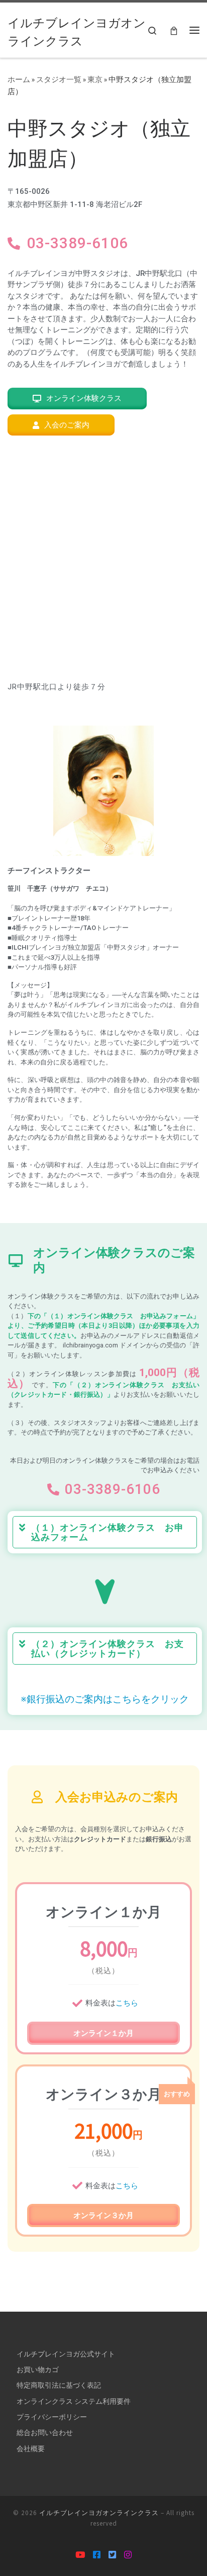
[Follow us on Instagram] (128, 2555)
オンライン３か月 (103, 2215)
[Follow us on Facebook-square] (97, 2555)
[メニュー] (194, 30)
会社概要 (31, 2449)
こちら (127, 2003)
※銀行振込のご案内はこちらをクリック (105, 1699)
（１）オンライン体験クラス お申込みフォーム (108, 1532)
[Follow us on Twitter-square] (112, 2555)
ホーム (19, 79)
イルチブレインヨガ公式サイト (66, 2354)
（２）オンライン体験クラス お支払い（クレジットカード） (108, 1649)
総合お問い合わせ (45, 2432)
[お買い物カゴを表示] (174, 30)
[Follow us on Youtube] (80, 2555)
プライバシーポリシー (52, 2417)
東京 (95, 79)
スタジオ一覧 (59, 79)
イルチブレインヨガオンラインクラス (99, 2513)
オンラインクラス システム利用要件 (74, 2401)
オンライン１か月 (103, 2033)
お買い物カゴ (38, 2370)
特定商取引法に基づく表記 (59, 2385)
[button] (105, 1532)
